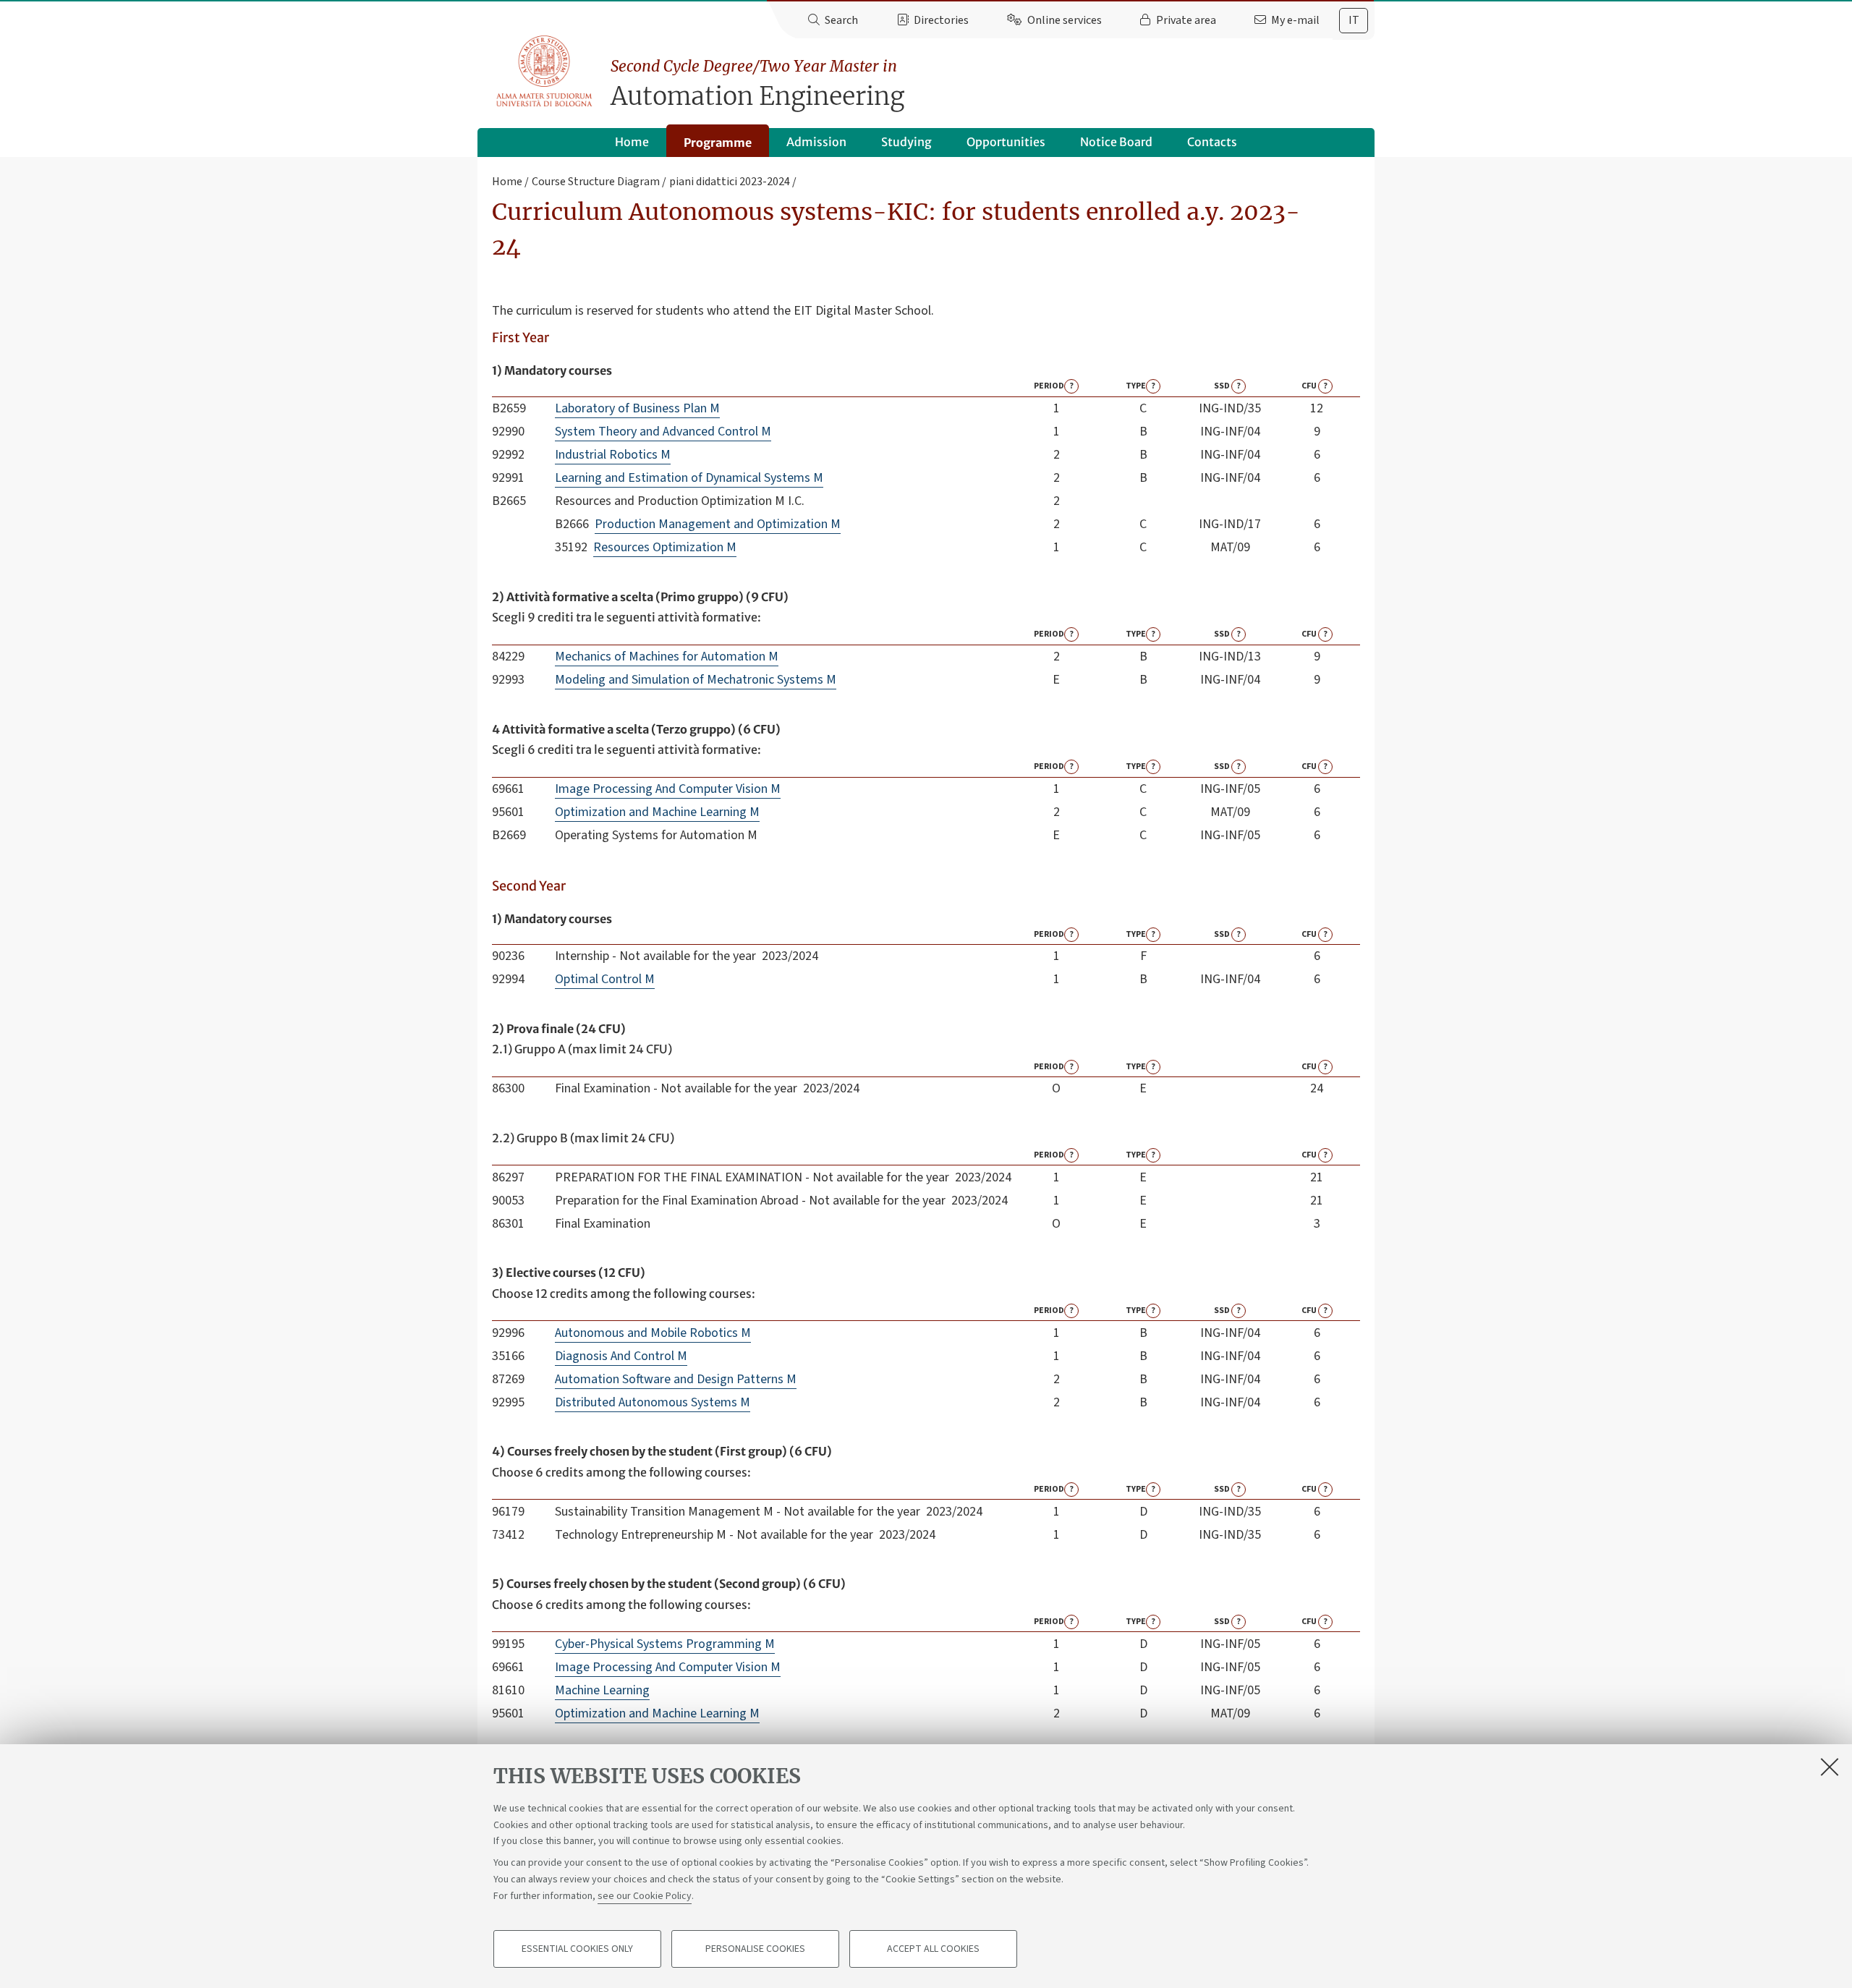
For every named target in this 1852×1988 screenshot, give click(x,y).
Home (632, 142)
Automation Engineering (757, 84)
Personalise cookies (755, 1949)
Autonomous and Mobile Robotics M (653, 1333)
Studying (906, 142)
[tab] (1354, 21)
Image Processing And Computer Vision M (668, 789)
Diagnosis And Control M (621, 1356)
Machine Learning (602, 1690)
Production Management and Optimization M (718, 524)
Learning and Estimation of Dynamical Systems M (689, 478)
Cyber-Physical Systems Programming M (665, 1644)
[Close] (1830, 1767)
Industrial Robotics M (613, 455)
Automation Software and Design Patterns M (676, 1379)
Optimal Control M (605, 979)
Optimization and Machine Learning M (657, 812)
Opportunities (1006, 142)
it (1354, 20)
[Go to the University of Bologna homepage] (545, 72)
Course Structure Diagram (596, 182)
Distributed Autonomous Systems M (653, 1402)
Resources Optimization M (665, 547)
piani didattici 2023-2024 (730, 182)
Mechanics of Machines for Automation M (667, 657)
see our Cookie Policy (645, 1895)
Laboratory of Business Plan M (637, 408)
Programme (718, 143)
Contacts (1212, 142)
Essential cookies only (577, 1949)
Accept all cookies (933, 1949)
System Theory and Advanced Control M (663, 432)
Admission (816, 142)
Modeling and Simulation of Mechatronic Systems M (696, 680)
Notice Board (1116, 142)
